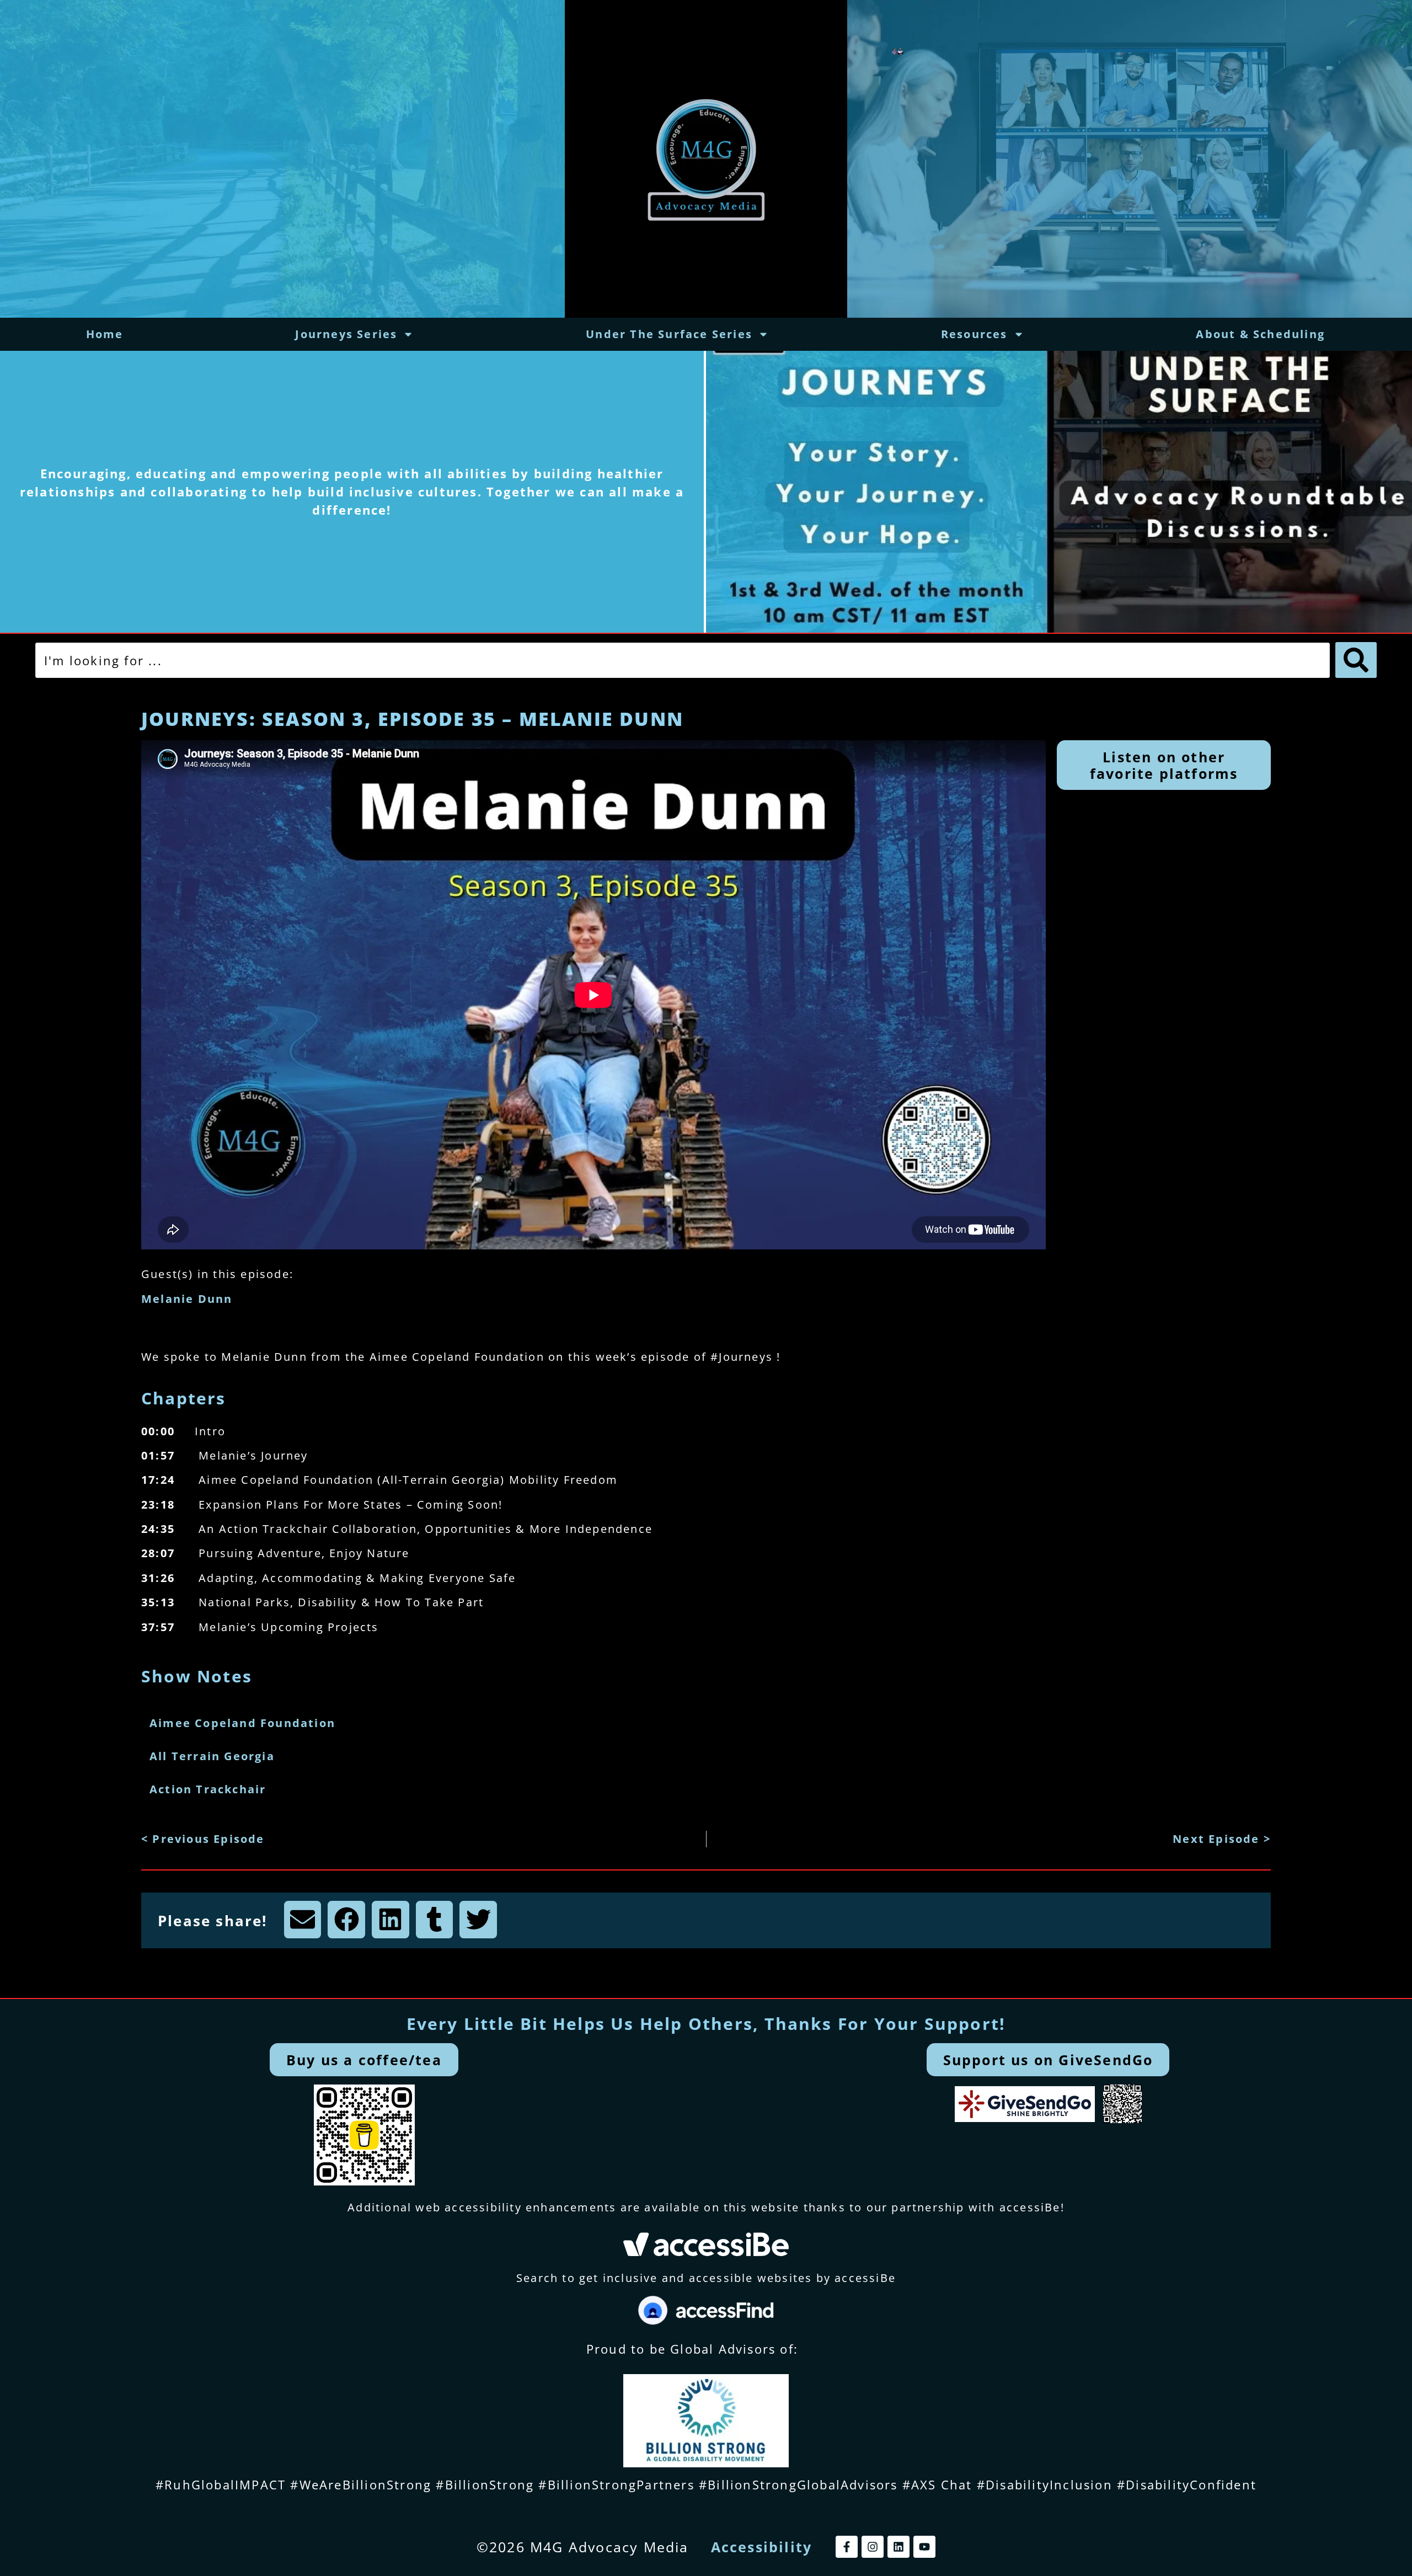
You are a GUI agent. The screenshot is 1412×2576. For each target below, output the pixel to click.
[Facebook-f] (847, 2547)
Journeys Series (346, 334)
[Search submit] (1356, 660)
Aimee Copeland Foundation (242, 1723)
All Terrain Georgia (212, 1756)
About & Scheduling (1260, 334)
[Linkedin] (898, 2547)
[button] (303, 1920)
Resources (974, 334)
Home (105, 334)
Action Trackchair (208, 1789)
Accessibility (762, 2547)
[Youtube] (924, 2547)
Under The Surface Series (669, 334)
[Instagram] (873, 2547)
